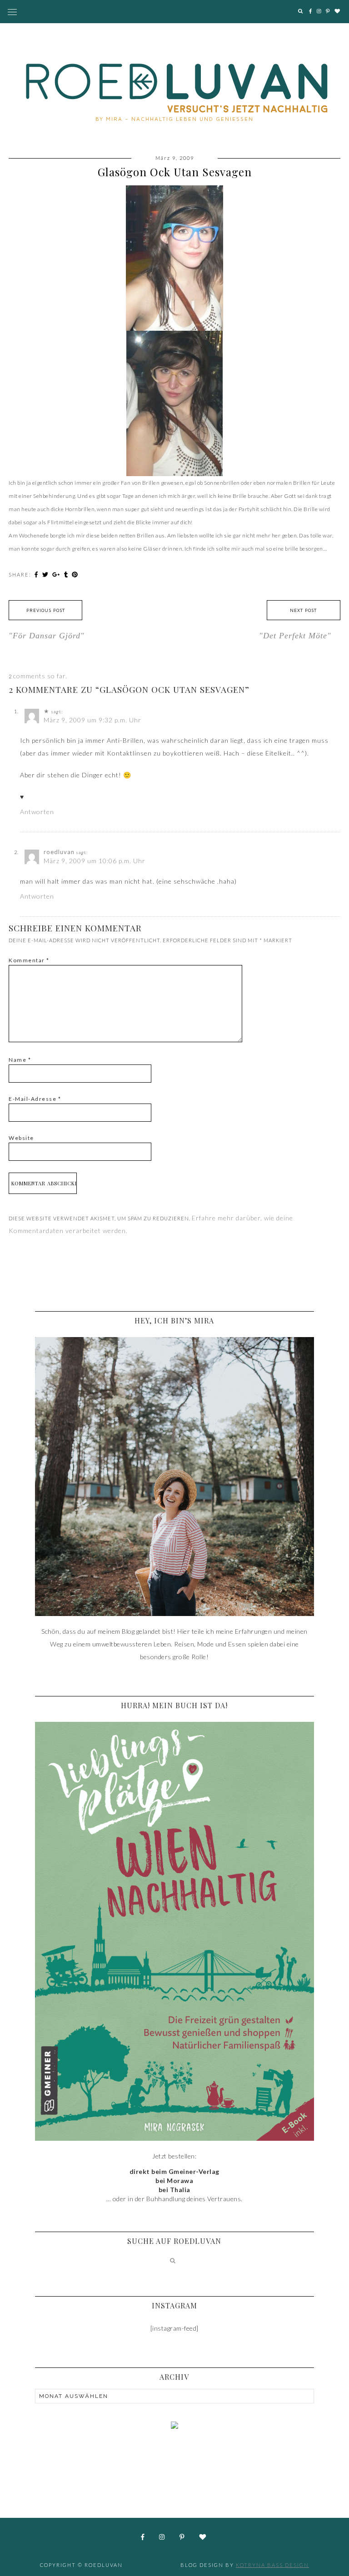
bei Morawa (174, 2181)
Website (21, 1138)
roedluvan (59, 852)
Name (20, 1060)
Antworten (37, 812)
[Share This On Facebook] (37, 574)
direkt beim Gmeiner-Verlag (174, 2171)
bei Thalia (174, 2190)
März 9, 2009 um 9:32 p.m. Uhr (92, 720)
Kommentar (29, 960)
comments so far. (40, 676)
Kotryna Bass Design (272, 2565)
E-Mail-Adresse (35, 1099)
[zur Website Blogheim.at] (174, 2457)
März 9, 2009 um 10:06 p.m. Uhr (95, 861)
